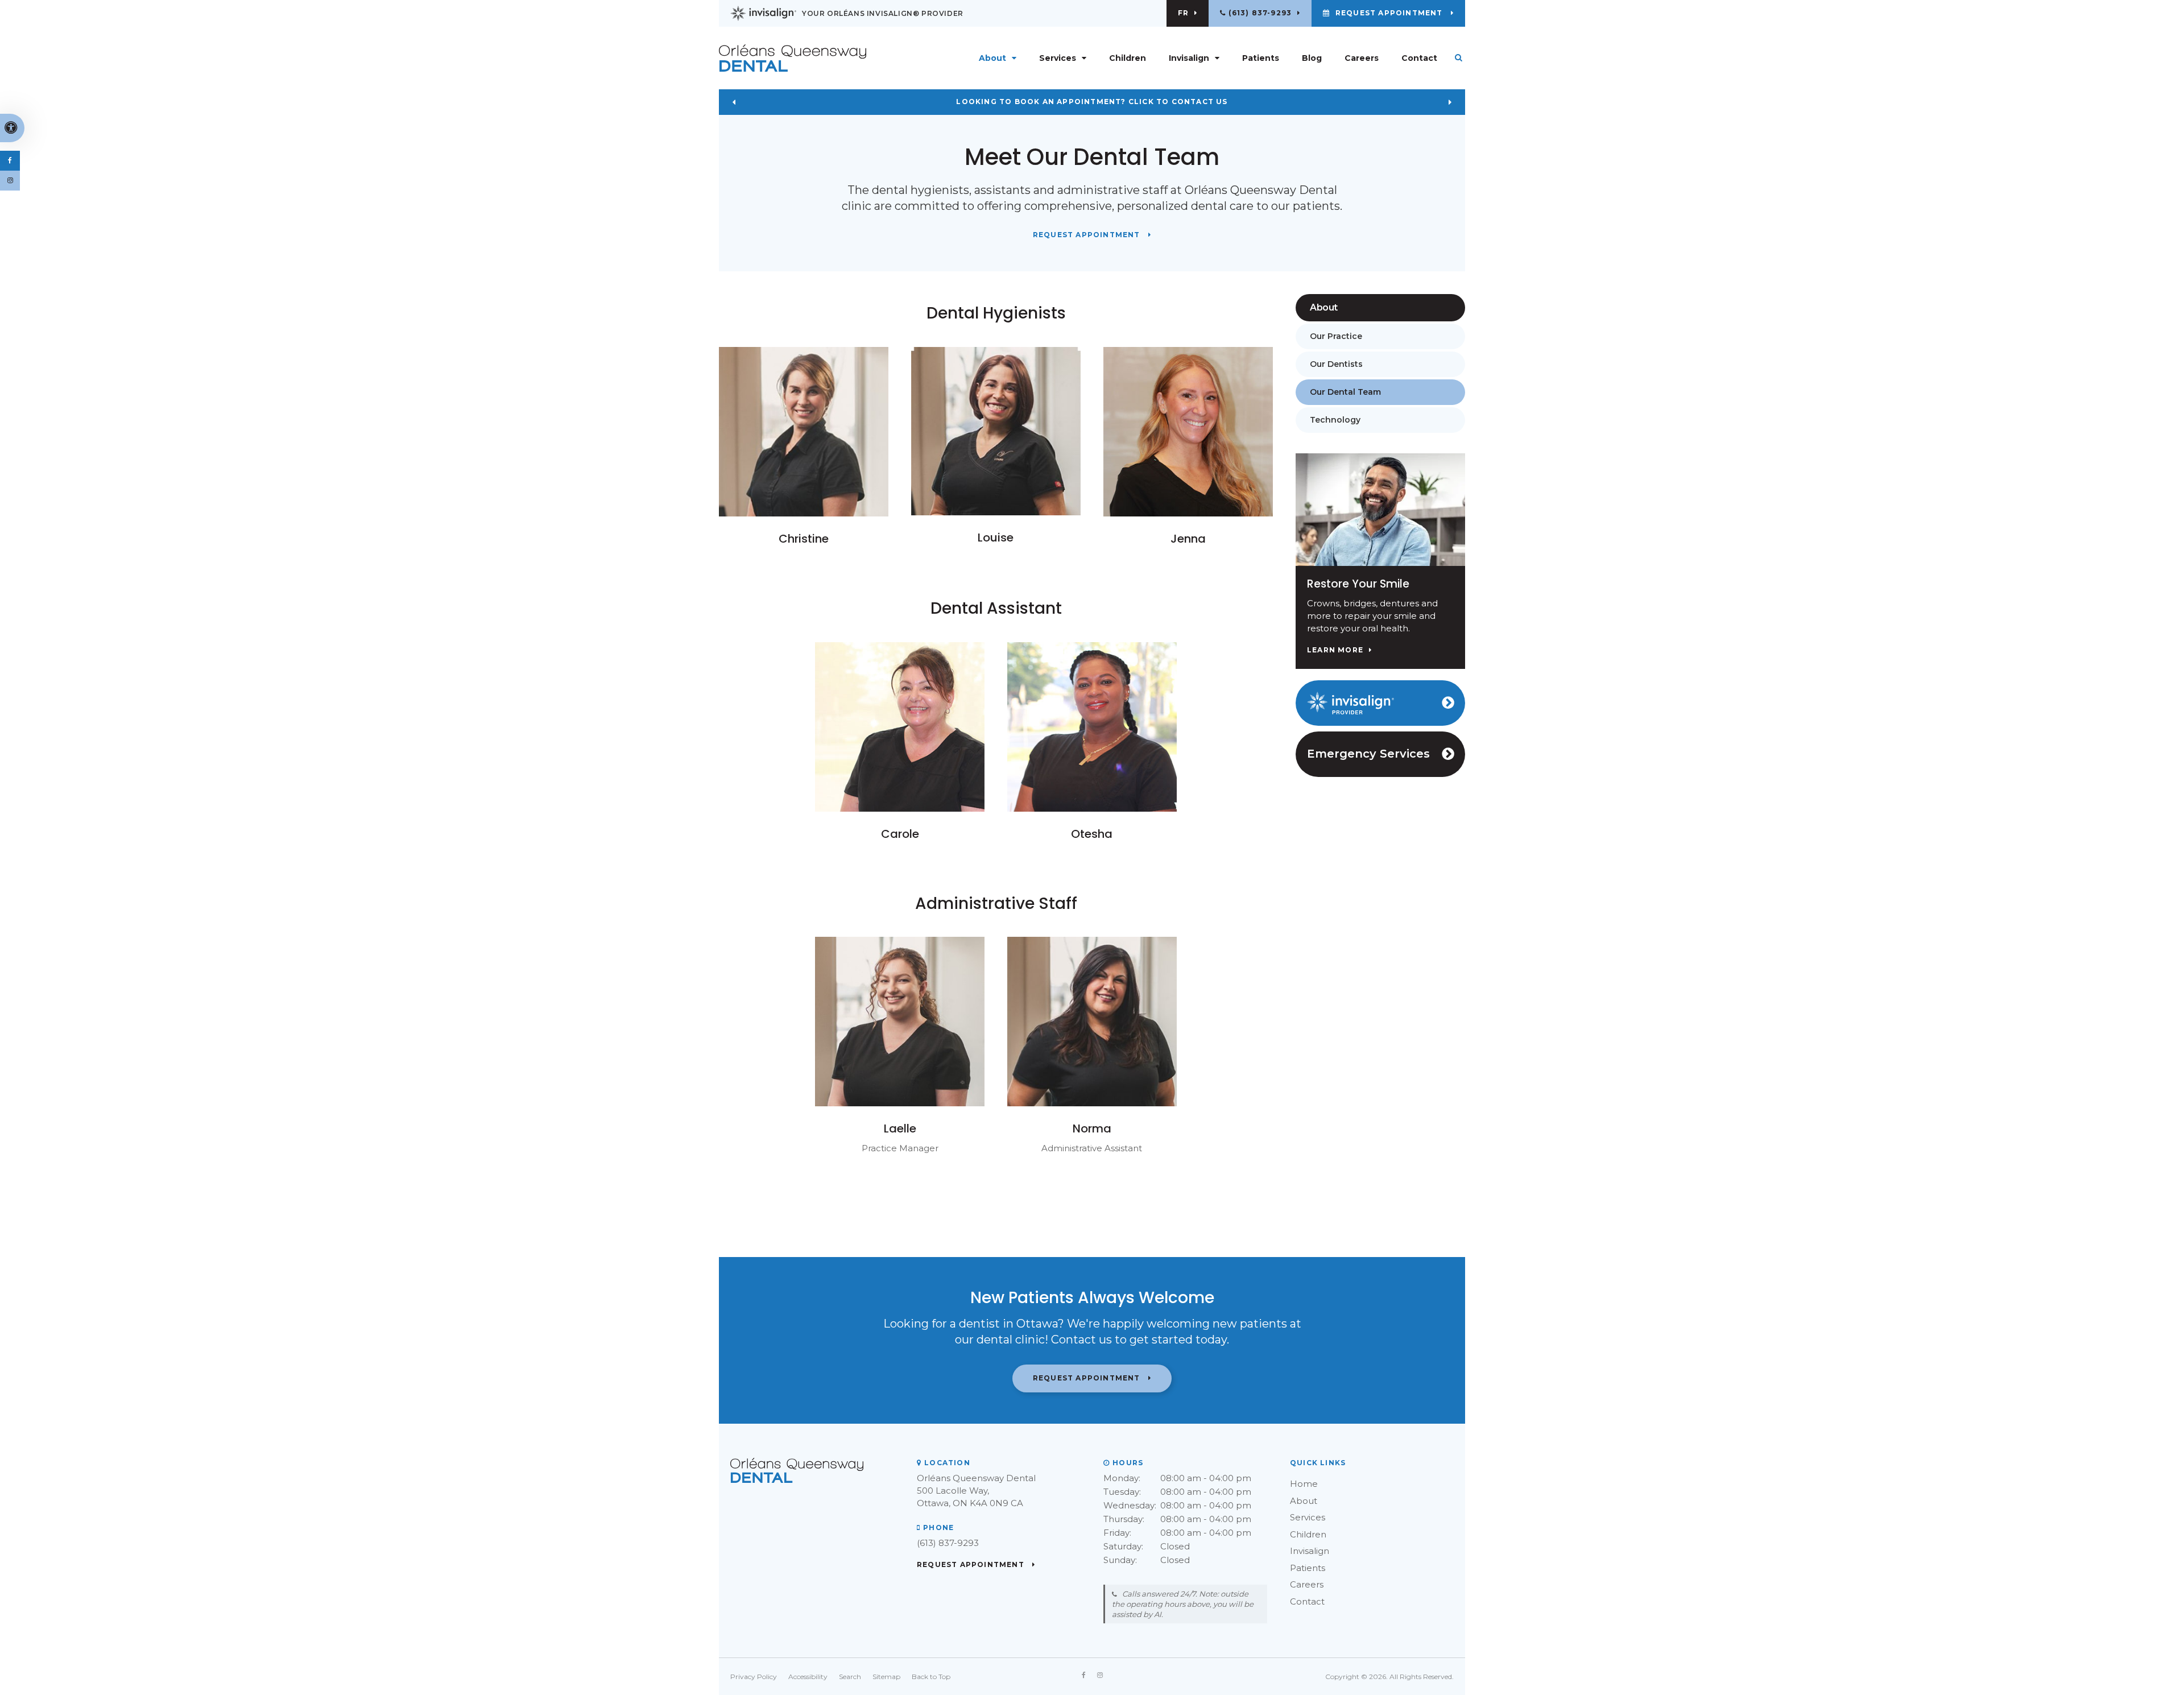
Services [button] (1058, 58)
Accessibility (808, 1677)
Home (1304, 1484)
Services (1308, 1517)
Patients (1261, 58)
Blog (1312, 58)
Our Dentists (1336, 364)
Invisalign (1310, 1551)
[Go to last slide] (734, 102)
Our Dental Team (1345, 392)
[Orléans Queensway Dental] (804, 58)
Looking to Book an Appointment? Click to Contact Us (1092, 102)
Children (1128, 58)
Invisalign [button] (1189, 58)
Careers (1362, 58)
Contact (1419, 58)
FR (1183, 13)
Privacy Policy (754, 1677)
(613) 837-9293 (1260, 13)
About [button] (992, 58)
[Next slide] (1450, 102)
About (1304, 1501)
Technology (1335, 420)
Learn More (1335, 650)
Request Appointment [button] (1389, 13)
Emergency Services (1368, 754)
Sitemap (886, 1677)
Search (850, 1677)
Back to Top (931, 1677)
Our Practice (1336, 336)
